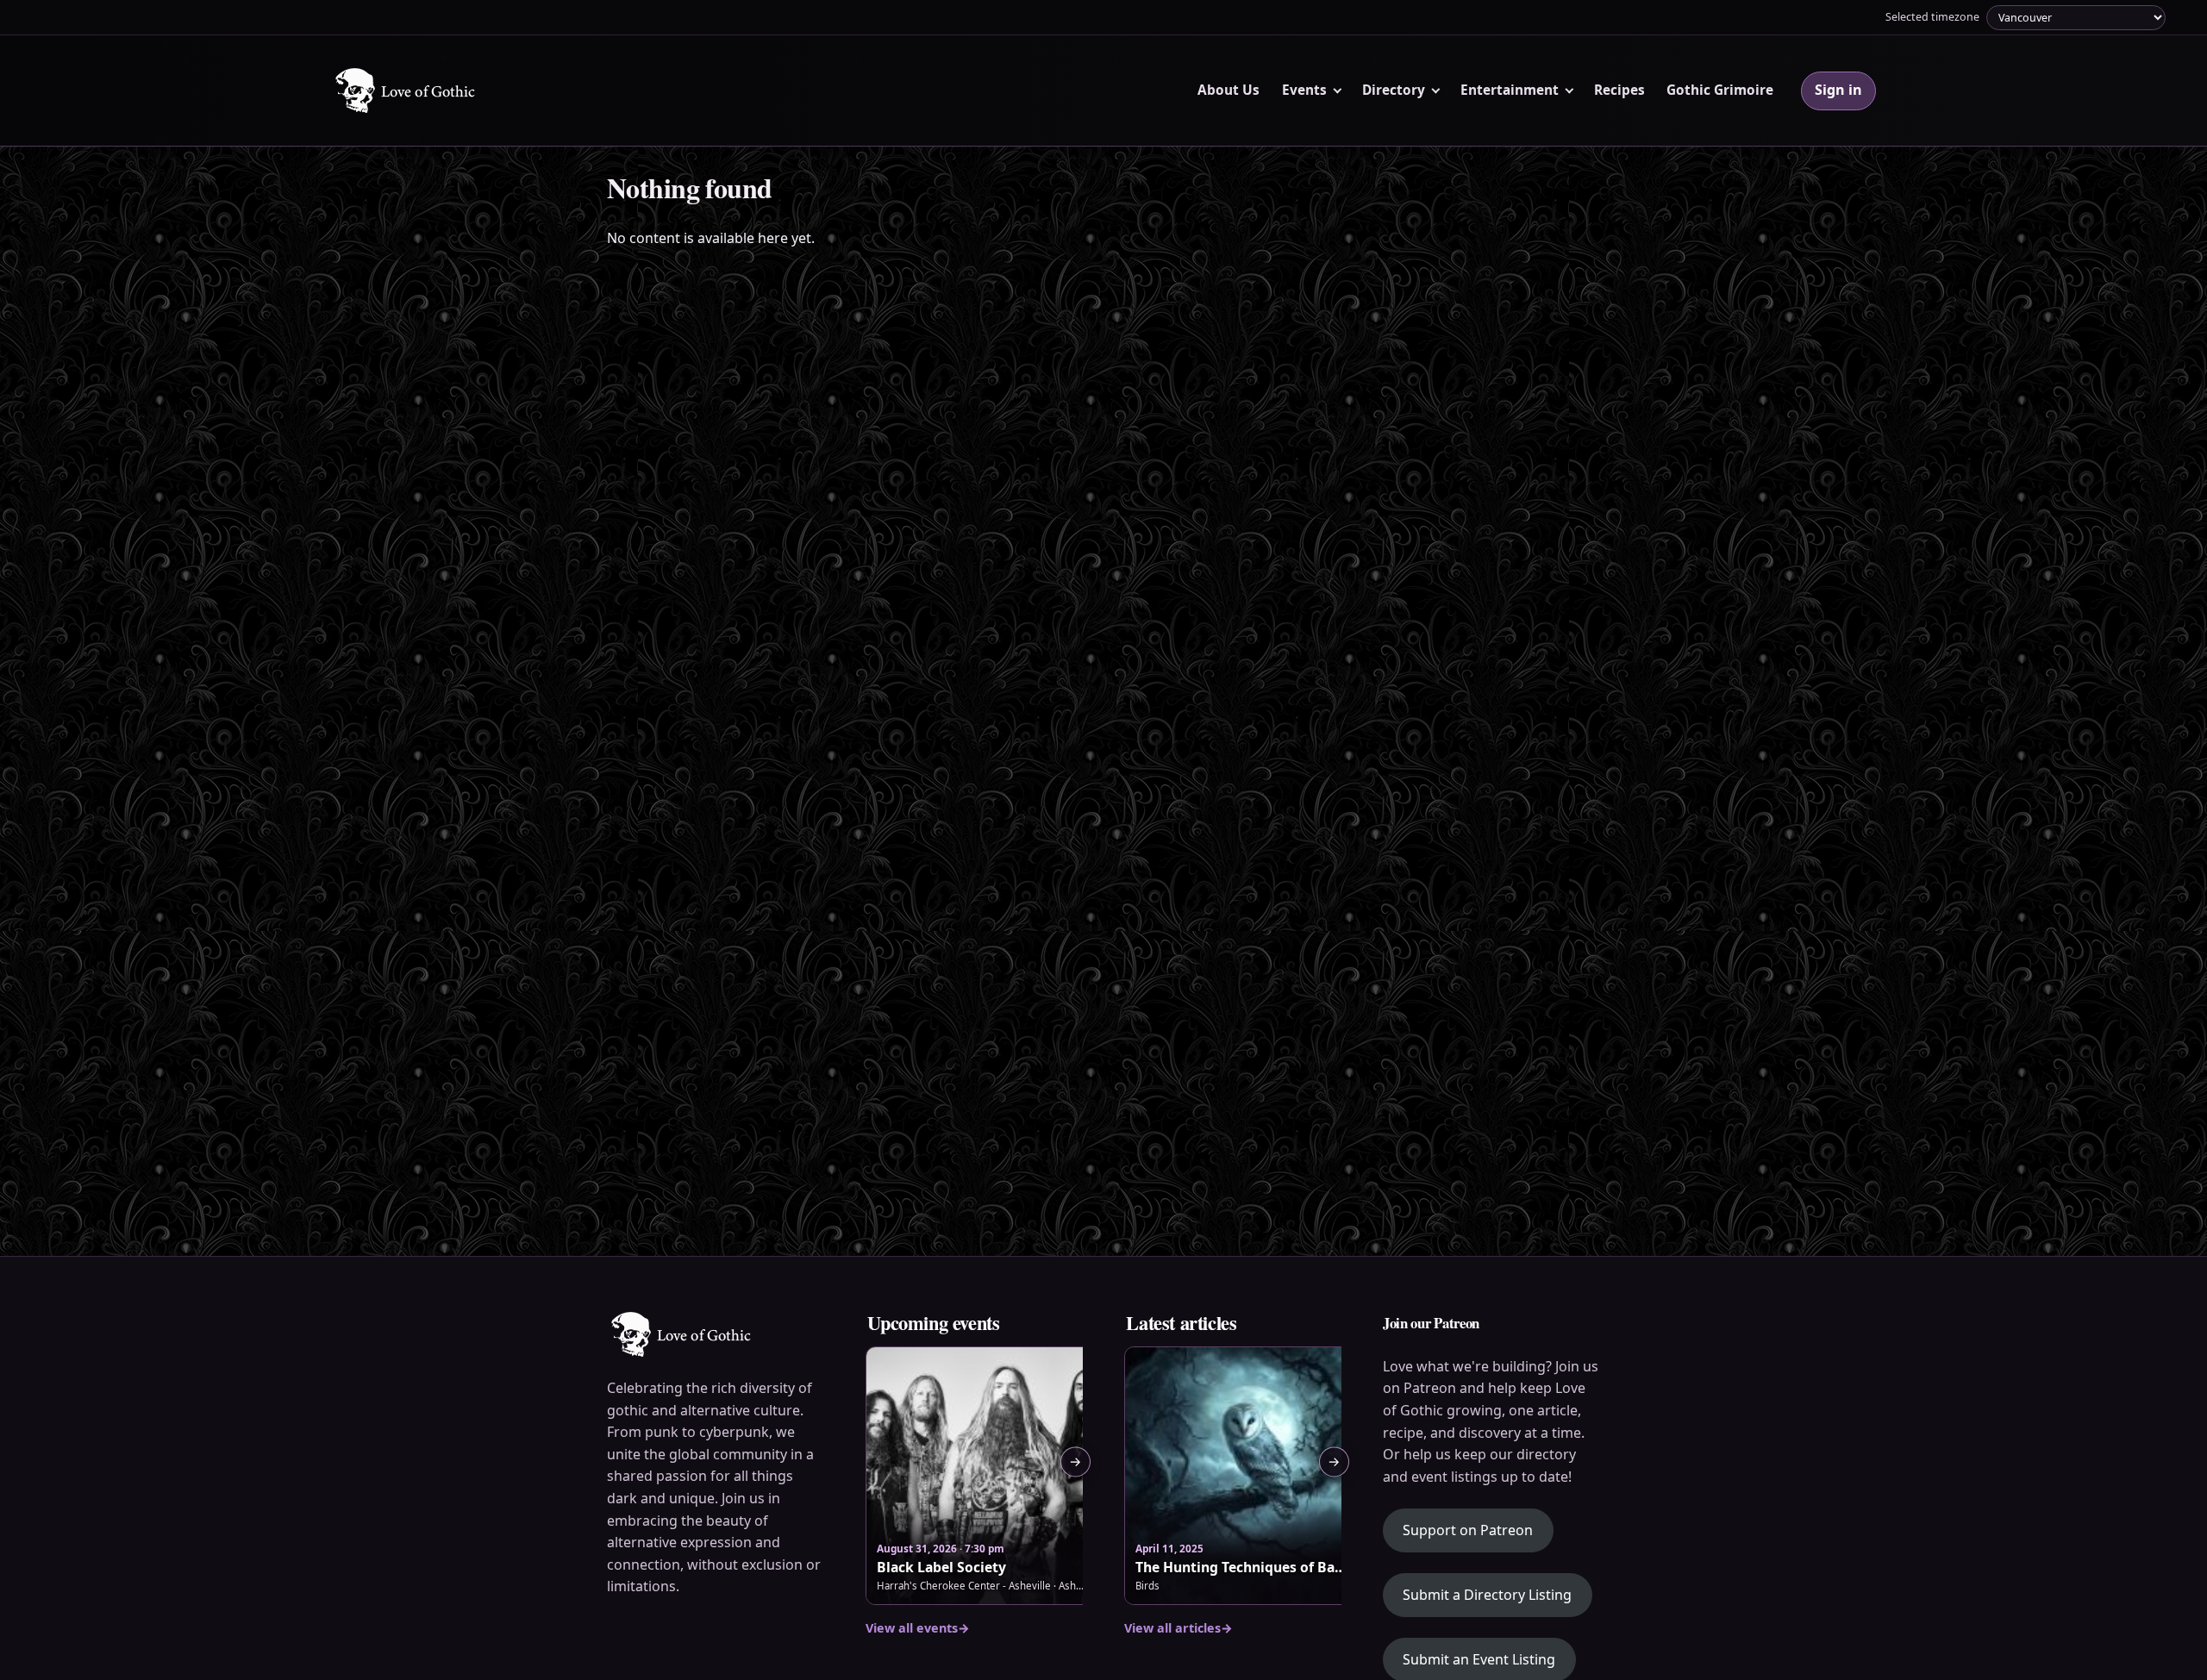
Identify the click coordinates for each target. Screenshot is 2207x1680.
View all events (918, 1628)
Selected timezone (1932, 17)
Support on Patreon (1478, 1530)
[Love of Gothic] (406, 91)
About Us (1229, 90)
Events (1304, 90)
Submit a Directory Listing (1487, 1595)
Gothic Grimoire (1720, 90)
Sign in (1838, 90)
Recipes (1619, 90)
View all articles (1179, 1628)
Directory (1394, 90)
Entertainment (1510, 90)
